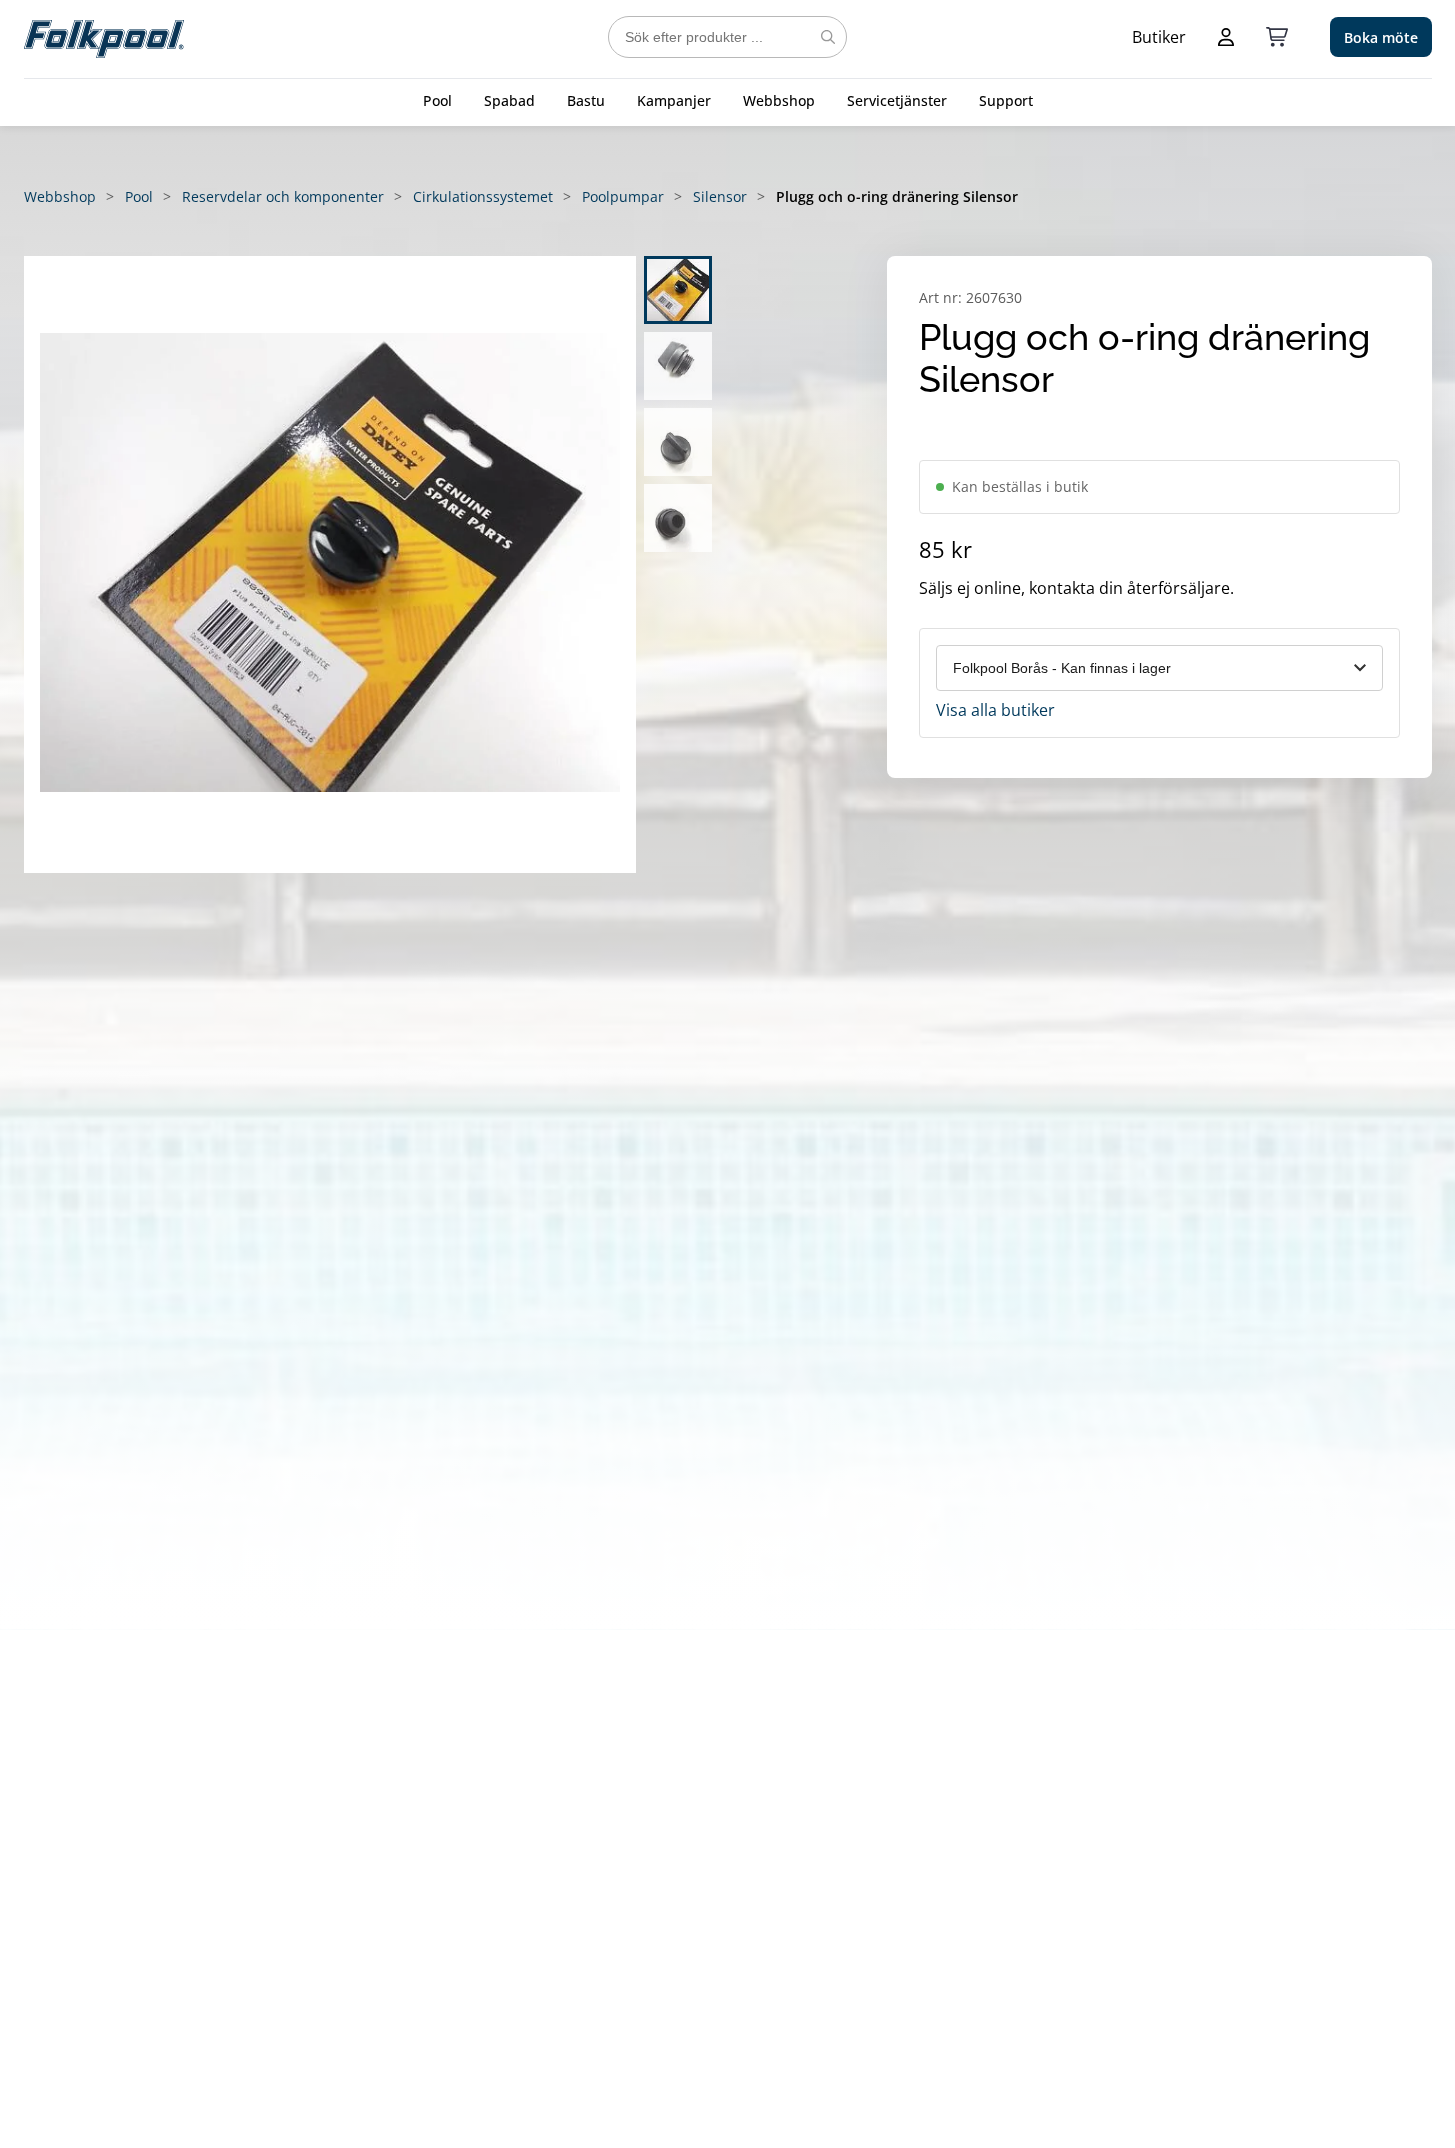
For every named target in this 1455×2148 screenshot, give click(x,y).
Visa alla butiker (995, 710)
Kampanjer (674, 100)
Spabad (509, 100)
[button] (330, 564)
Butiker (1159, 37)
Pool (437, 100)
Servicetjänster (897, 100)
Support (1006, 100)
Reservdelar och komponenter (283, 196)
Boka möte (1381, 37)
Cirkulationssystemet (483, 196)
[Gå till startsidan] (104, 37)
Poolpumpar (623, 196)
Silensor (720, 196)
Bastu (586, 100)
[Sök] (828, 37)
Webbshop (779, 100)
